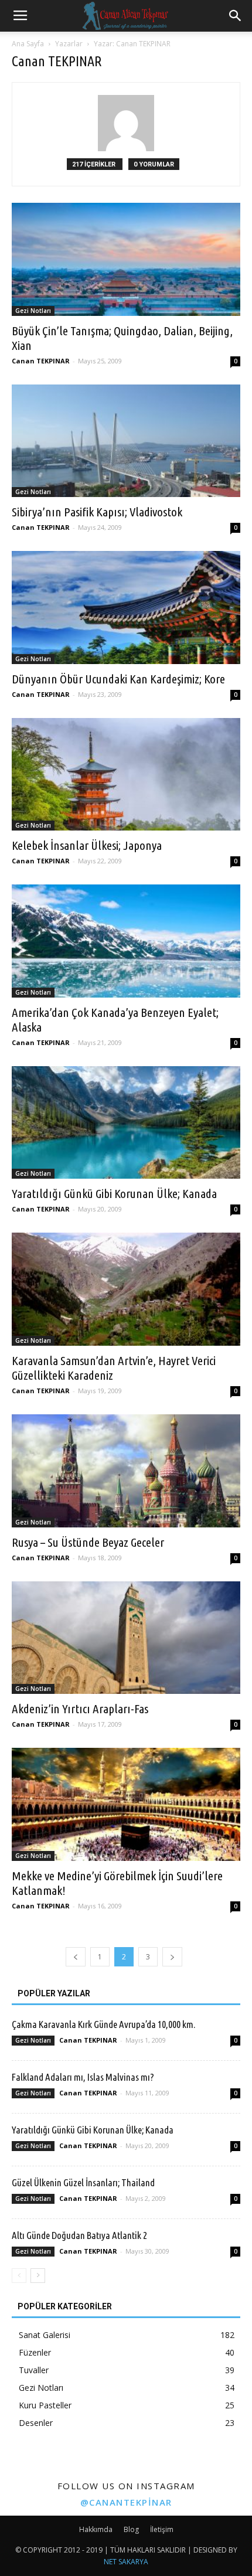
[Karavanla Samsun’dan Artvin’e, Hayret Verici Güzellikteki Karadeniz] (126, 1289)
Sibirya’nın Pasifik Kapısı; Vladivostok (97, 512)
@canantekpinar (126, 2502)
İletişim (162, 2529)
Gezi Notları (33, 311)
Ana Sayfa (28, 44)
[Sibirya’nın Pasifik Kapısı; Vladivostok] (126, 441)
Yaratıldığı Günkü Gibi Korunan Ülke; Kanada (114, 1193)
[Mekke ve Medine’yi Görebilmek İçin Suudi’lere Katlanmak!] (126, 1804)
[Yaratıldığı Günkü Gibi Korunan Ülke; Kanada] (126, 1123)
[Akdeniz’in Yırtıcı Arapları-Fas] (126, 1638)
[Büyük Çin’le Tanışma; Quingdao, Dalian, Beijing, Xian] (126, 259)
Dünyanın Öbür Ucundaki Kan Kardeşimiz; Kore (118, 679)
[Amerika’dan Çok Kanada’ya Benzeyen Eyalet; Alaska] (126, 941)
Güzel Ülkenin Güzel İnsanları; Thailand (83, 2182)
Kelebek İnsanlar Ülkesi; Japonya (87, 845)
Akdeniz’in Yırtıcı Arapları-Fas (80, 1709)
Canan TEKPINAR (41, 361)
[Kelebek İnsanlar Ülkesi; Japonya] (126, 775)
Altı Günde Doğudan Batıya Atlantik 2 (79, 2235)
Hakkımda (96, 2529)
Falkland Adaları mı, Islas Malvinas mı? (83, 2077)
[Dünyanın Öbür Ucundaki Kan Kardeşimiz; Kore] (126, 608)
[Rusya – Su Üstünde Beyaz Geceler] (126, 1471)
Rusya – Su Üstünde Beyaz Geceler (88, 1542)
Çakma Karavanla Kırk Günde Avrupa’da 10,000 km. (103, 2024)
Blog (131, 2529)
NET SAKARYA (126, 2562)
